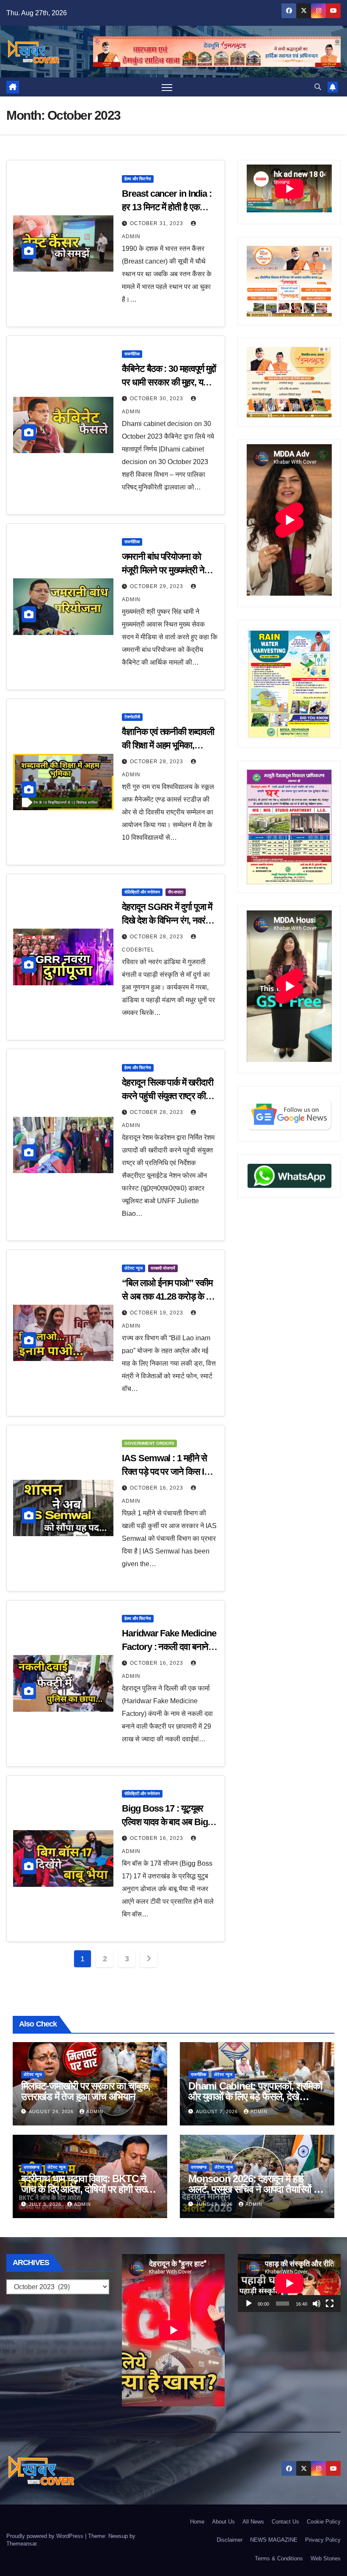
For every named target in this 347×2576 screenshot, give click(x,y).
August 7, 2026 (218, 2111)
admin (95, 2111)
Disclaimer (230, 2540)
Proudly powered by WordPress (46, 2536)
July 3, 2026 (46, 2204)
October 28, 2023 (157, 762)
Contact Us (285, 2522)
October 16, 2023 (157, 1488)
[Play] (249, 2304)
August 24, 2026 (52, 2111)
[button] (318, 87)
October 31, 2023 (157, 223)
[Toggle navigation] (167, 87)
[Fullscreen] (330, 2304)
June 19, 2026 (215, 2204)
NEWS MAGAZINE (274, 2540)
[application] (289, 2283)
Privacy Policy (323, 2540)
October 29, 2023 (157, 586)
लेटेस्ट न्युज (134, 1268)
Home (197, 2522)
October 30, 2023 (157, 399)
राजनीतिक (132, 354)
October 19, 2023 (157, 1313)
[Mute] (317, 2304)
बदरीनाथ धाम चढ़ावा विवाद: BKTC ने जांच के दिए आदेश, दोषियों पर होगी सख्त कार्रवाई (86, 2189)
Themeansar (21, 2544)
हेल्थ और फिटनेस (138, 179)
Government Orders (149, 1443)
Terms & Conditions (279, 2558)
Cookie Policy (324, 2522)
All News (253, 2522)
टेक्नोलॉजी (132, 717)
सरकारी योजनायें (163, 1268)
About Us (223, 2522)
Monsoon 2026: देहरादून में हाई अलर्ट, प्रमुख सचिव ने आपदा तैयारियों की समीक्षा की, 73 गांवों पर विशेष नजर (256, 2189)
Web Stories (326, 2558)
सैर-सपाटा (176, 892)
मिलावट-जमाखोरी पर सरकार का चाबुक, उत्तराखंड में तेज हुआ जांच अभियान (86, 2091)
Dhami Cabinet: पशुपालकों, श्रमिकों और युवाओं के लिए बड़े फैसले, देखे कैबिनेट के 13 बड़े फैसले (255, 2096)
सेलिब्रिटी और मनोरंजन (142, 892)
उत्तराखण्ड (32, 2167)
